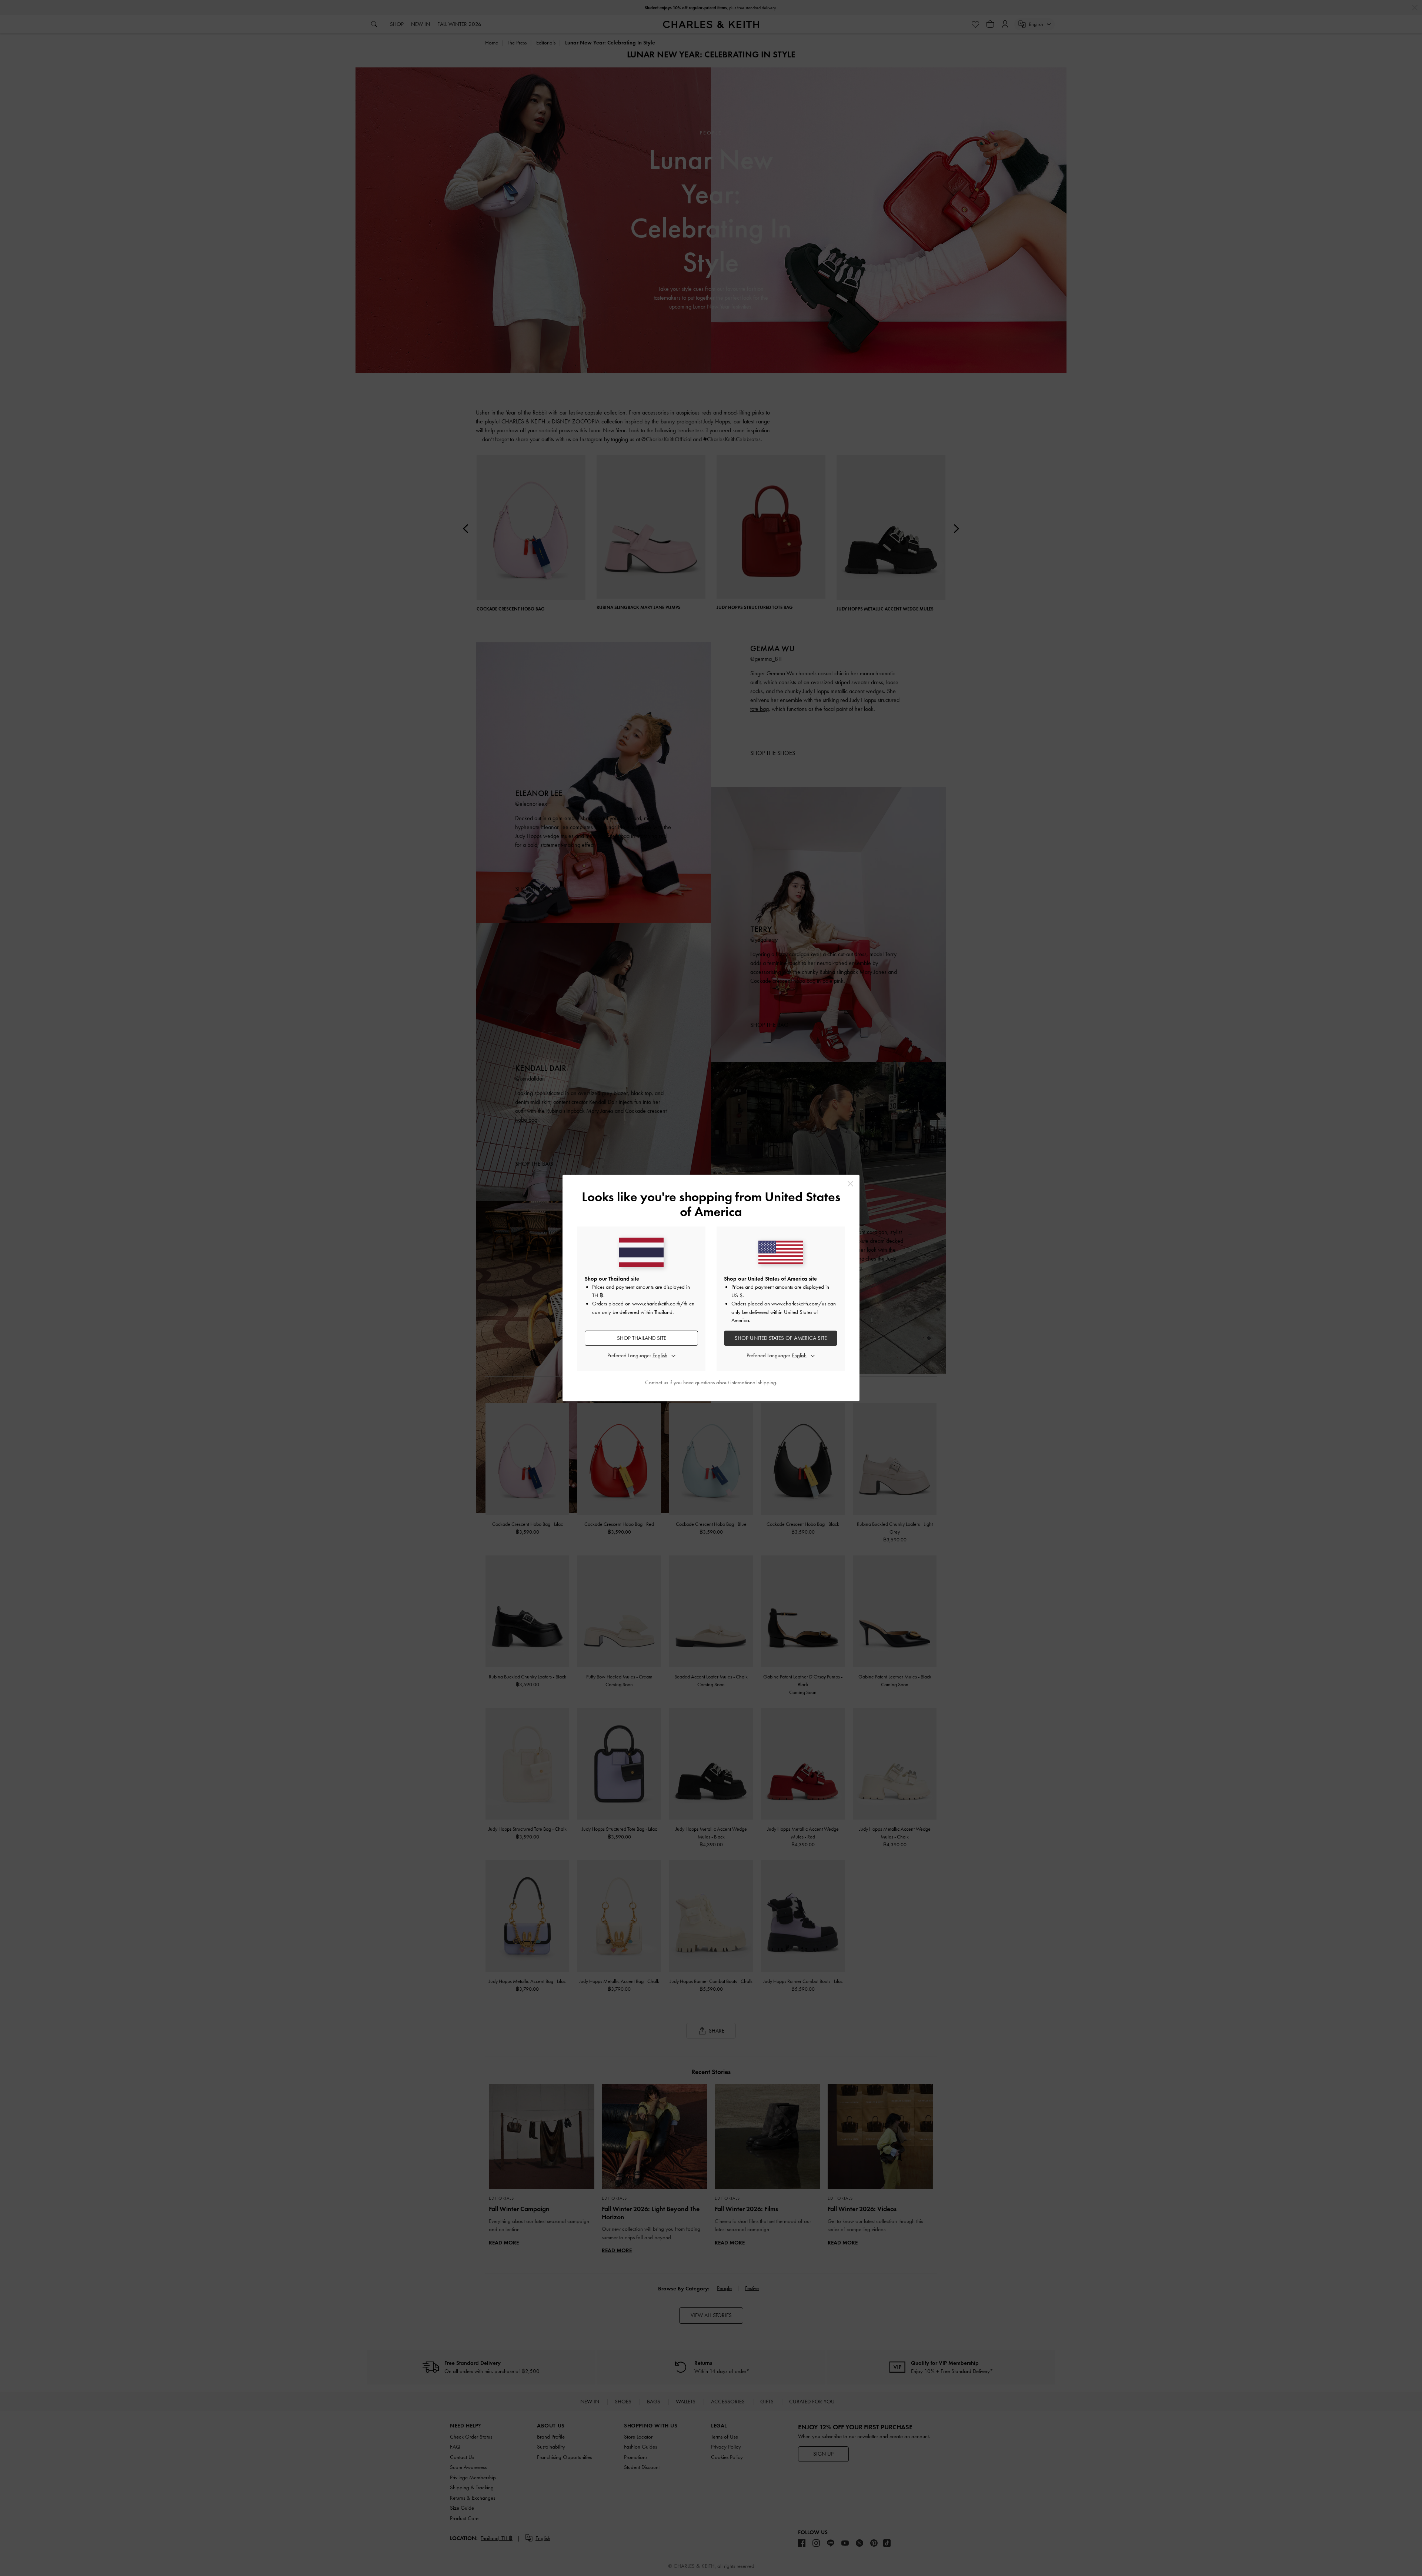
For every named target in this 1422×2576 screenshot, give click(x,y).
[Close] (850, 1184)
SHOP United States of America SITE (781, 1338)
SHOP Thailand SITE (642, 1338)
